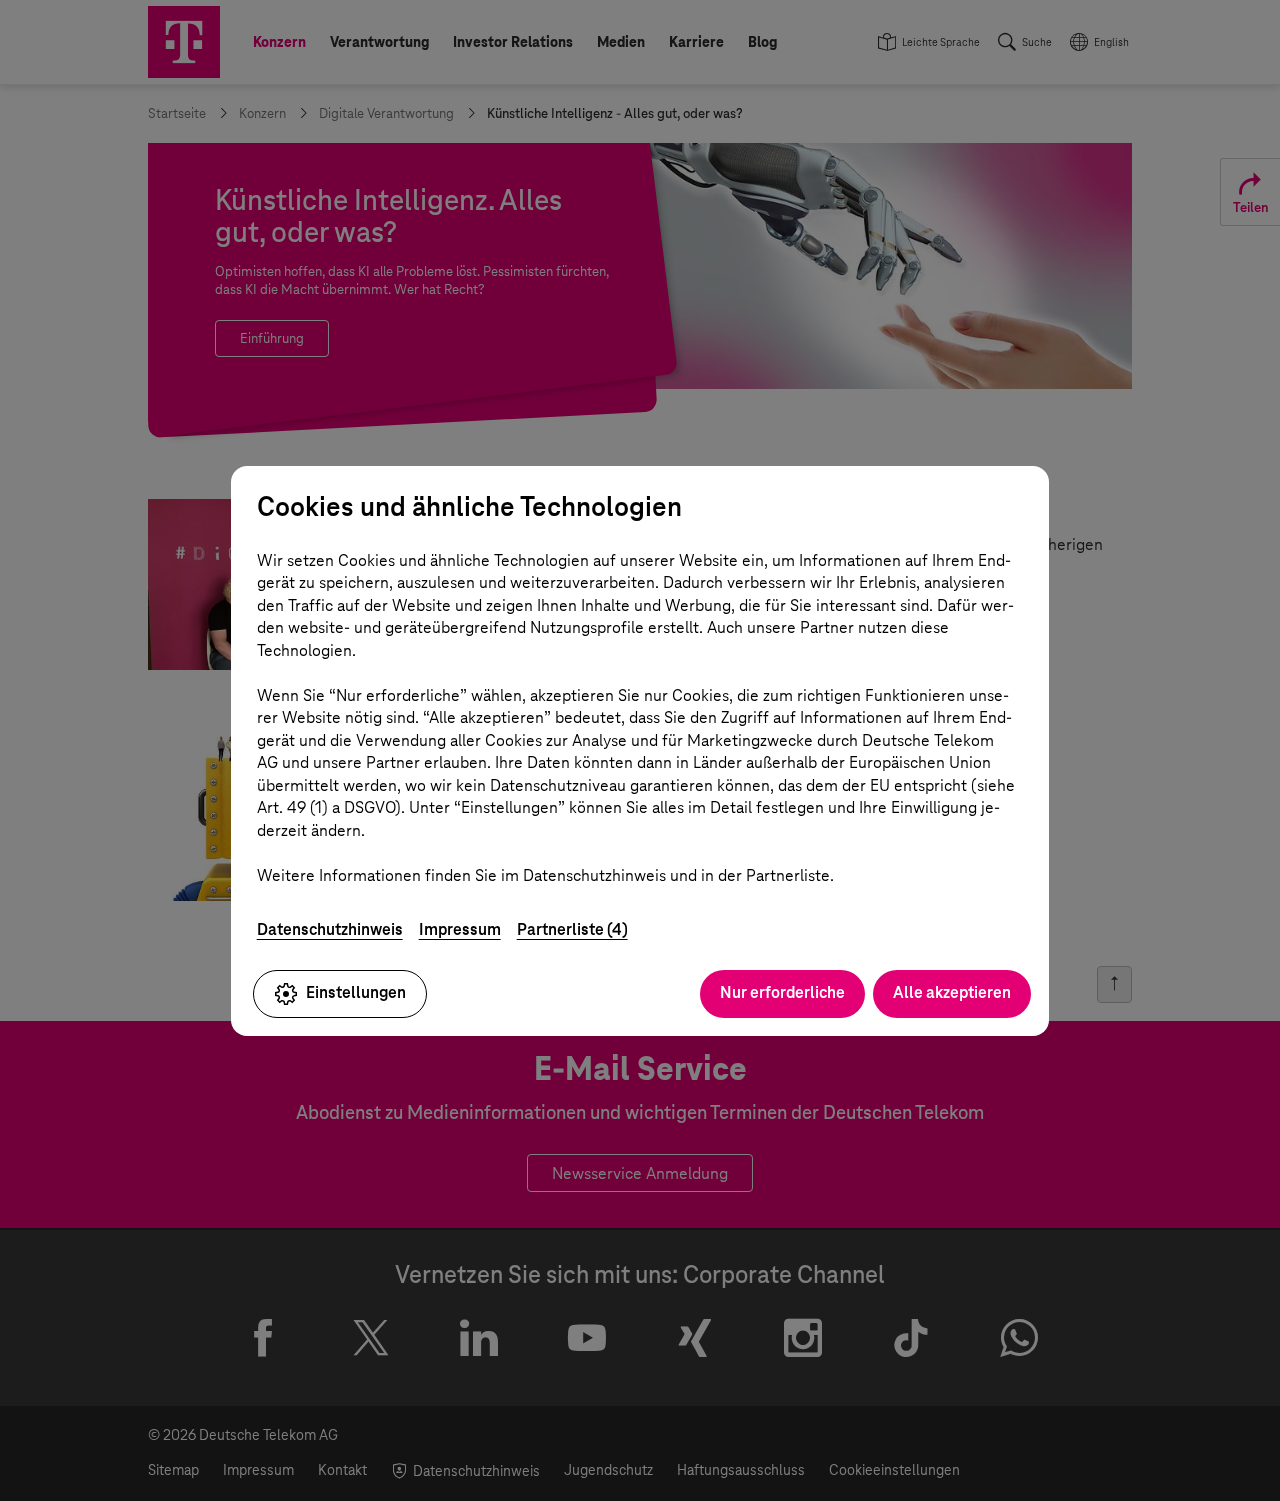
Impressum (460, 929)
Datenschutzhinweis (330, 929)
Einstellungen (356, 992)
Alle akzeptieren (952, 992)
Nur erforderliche (782, 992)
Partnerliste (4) (572, 929)
